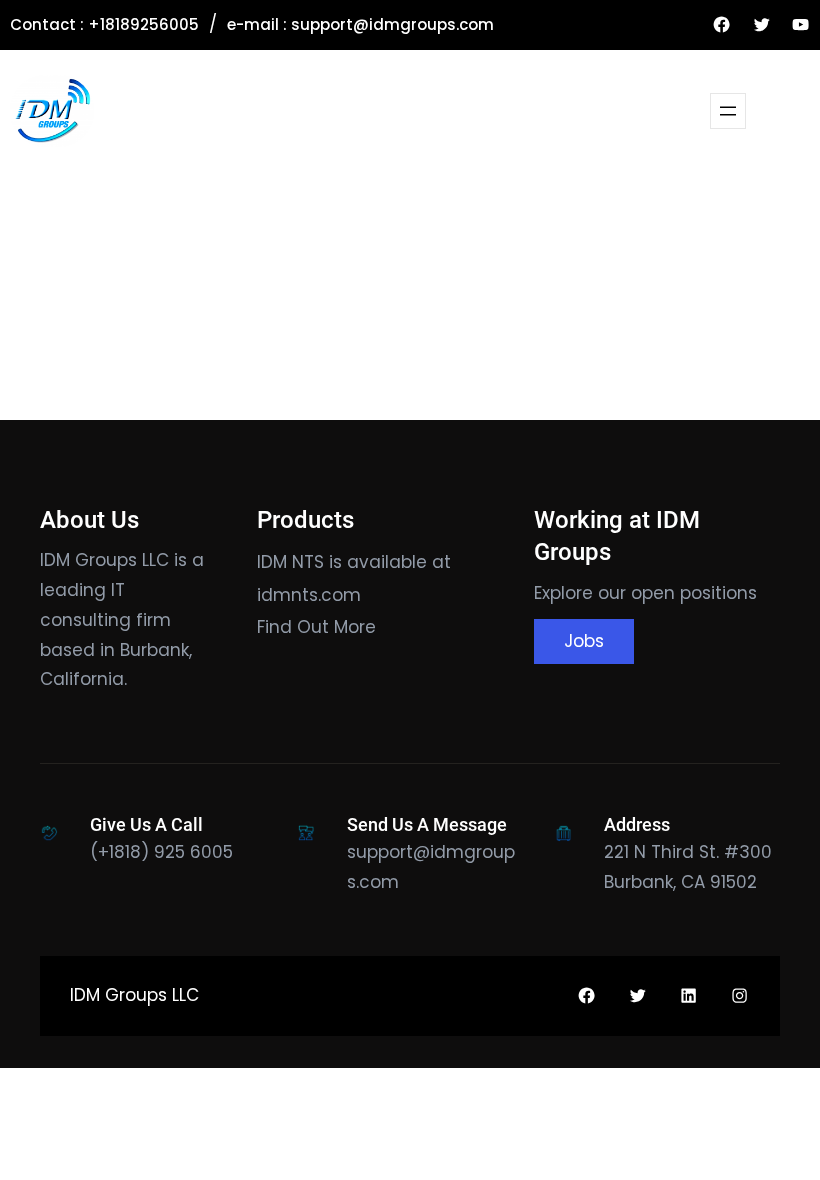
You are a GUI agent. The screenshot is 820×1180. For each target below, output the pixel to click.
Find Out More (316, 627)
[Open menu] (728, 111)
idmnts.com (309, 595)
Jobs (584, 641)
